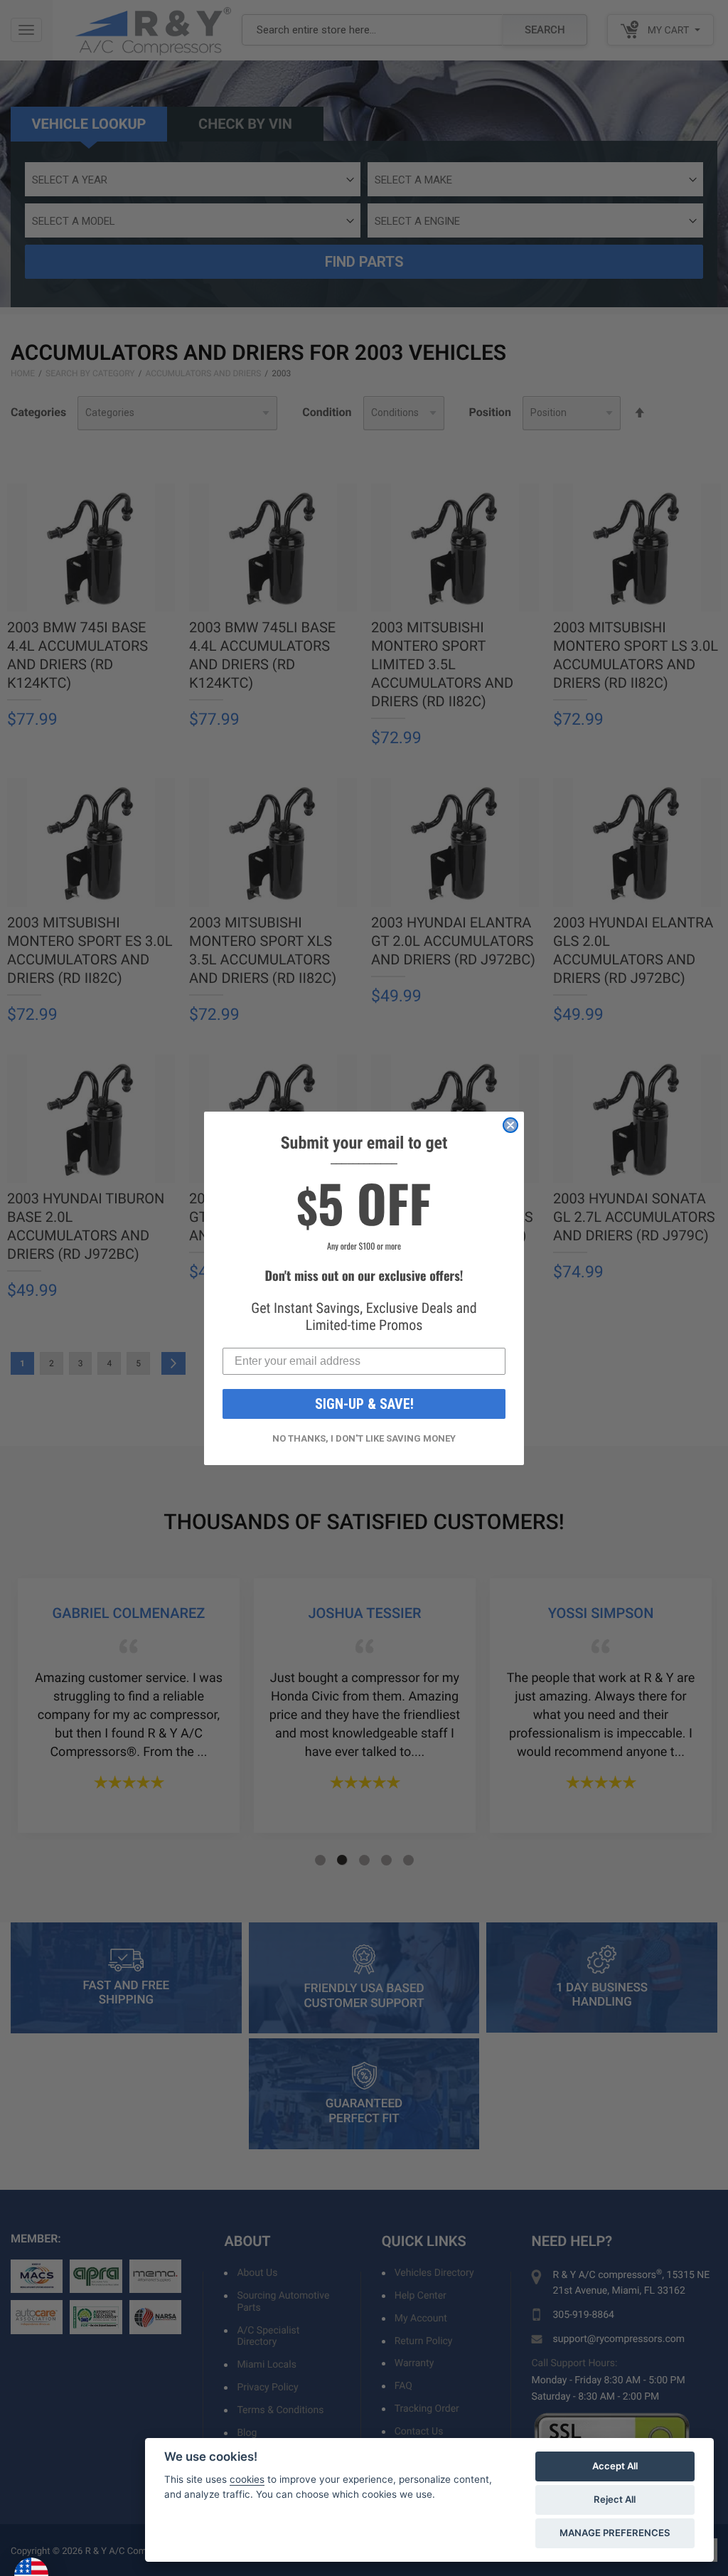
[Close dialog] (510, 1125)
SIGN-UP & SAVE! (364, 1404)
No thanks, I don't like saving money (364, 1438)
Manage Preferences (615, 2533)
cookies (247, 2479)
